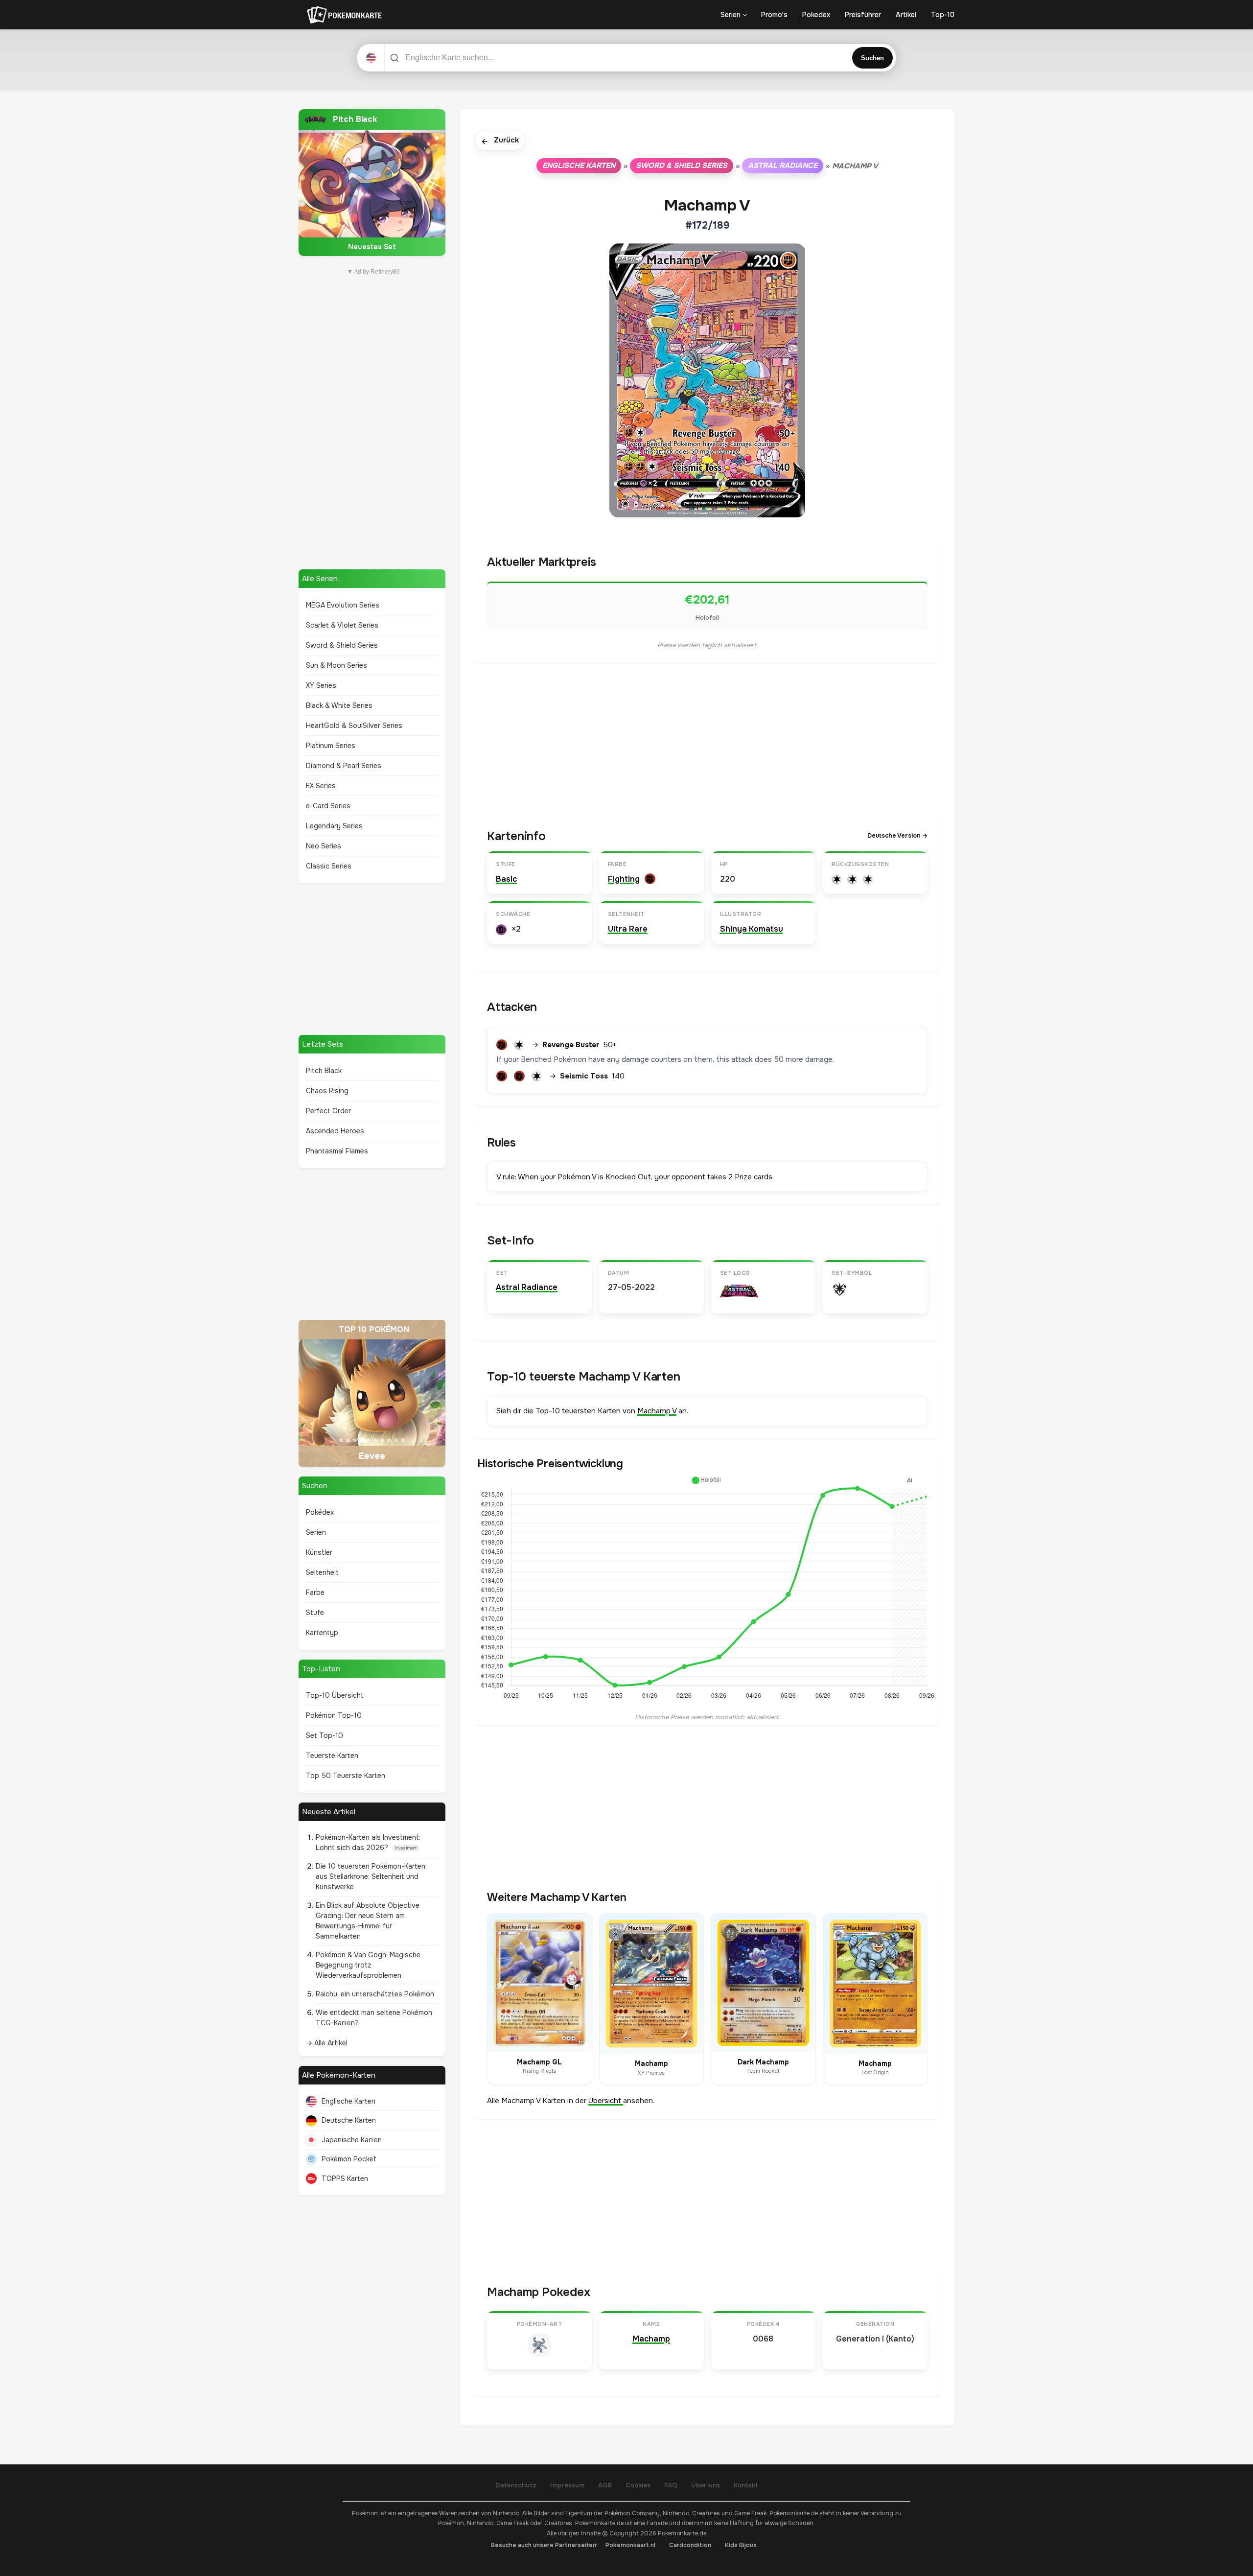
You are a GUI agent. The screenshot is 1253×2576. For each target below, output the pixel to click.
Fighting (624, 879)
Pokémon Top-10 (334, 1715)
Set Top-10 (325, 1735)
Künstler (319, 1552)
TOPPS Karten (345, 2178)
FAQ (671, 2485)
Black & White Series (339, 705)
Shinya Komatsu (752, 929)
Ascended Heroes (335, 1131)
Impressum (567, 2485)
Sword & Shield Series (342, 645)
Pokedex (816, 15)
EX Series (321, 786)
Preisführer (863, 15)
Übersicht (606, 2101)
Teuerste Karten (332, 1756)
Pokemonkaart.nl (630, 2545)
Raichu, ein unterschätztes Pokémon (375, 1994)
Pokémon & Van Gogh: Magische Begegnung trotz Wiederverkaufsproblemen (368, 1965)
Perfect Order (328, 1111)
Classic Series (329, 866)
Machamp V (657, 1411)
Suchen (872, 58)
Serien (731, 15)
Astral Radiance (783, 165)
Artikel (906, 15)
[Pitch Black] (372, 183)
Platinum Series (331, 746)
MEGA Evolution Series (343, 605)
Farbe (315, 1592)
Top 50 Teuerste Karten (346, 1776)
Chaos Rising (327, 1091)
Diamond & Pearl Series (344, 766)
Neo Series (324, 846)
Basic (506, 879)
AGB (605, 2485)
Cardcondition (690, 2545)
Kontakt (746, 2485)
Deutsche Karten (349, 2120)
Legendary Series (334, 826)
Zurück (500, 141)
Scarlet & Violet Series (342, 625)
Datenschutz (516, 2485)
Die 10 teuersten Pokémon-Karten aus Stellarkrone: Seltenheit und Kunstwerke (371, 1876)
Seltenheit (322, 1572)
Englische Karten (348, 2101)
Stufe (315, 1613)
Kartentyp (322, 1633)
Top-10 (943, 15)
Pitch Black (324, 1071)
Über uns (706, 2485)
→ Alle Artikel (327, 2043)
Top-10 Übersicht (335, 1695)
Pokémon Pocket (349, 2159)
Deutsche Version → (897, 836)
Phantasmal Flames (337, 1151)
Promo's (774, 15)
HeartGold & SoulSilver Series (354, 726)
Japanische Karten (352, 2140)
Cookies (638, 2485)
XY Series (321, 685)
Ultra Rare (628, 929)
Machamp (651, 2339)
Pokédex (320, 1512)
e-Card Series (328, 806)
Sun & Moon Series (336, 665)
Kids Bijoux (741, 2545)
